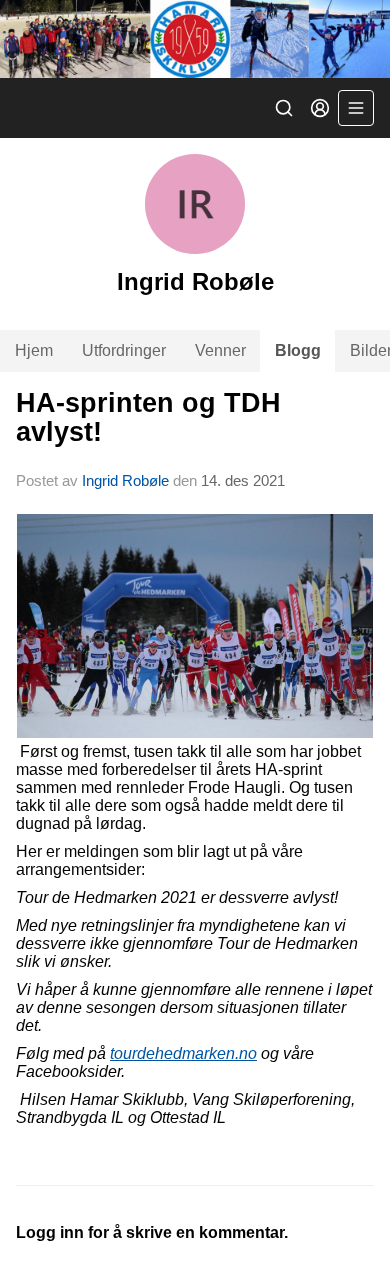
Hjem (34, 350)
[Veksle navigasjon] (356, 108)
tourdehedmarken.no (183, 1053)
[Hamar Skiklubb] (195, 39)
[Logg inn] (320, 108)
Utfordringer (124, 350)
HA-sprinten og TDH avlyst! (148, 417)
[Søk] (284, 108)
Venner (220, 350)
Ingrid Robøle (125, 480)
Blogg (298, 350)
